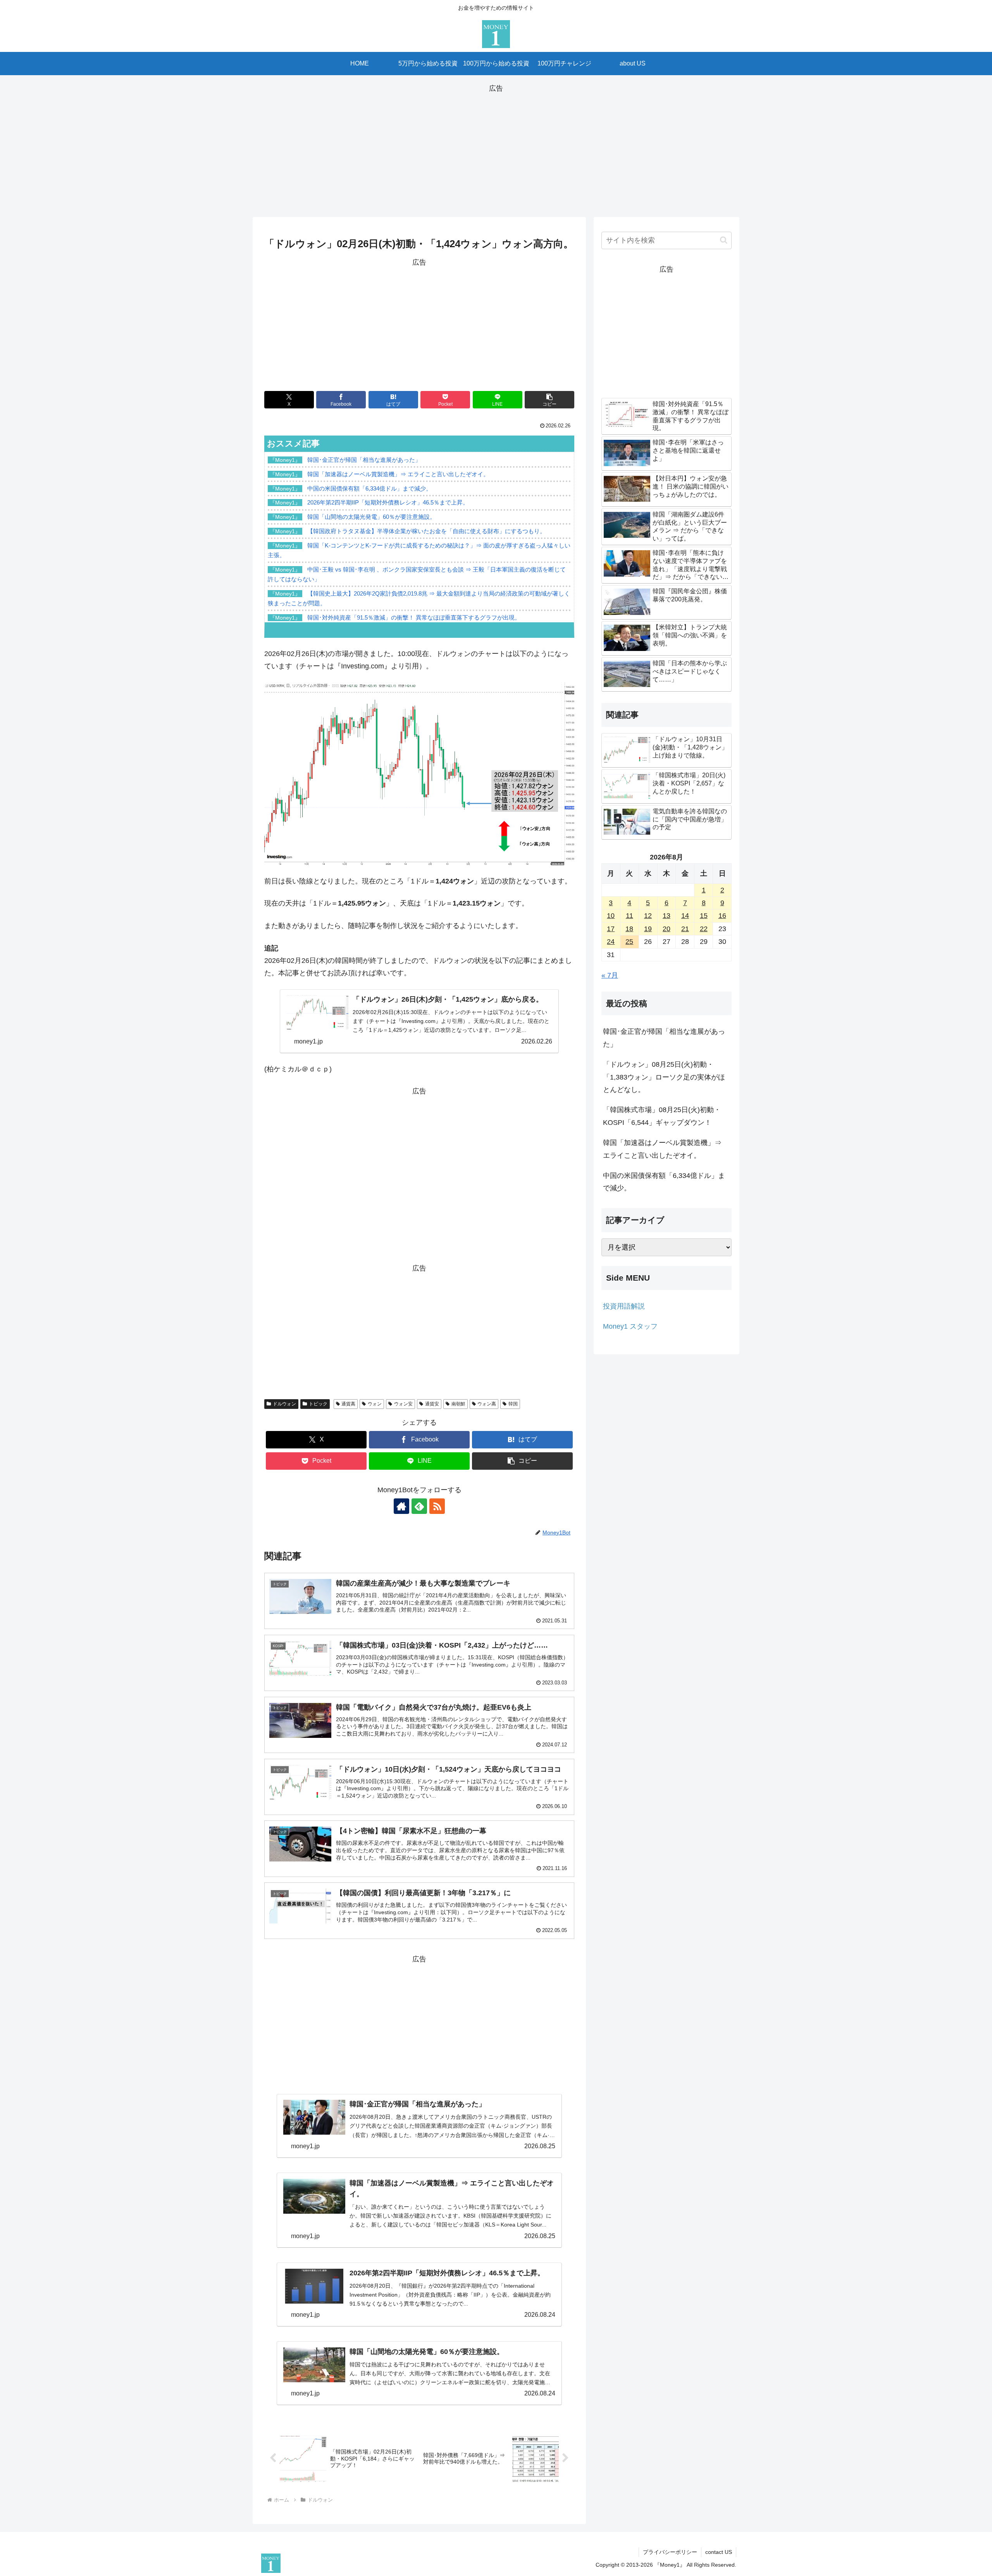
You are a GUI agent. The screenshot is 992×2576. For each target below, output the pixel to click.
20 (666, 929)
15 (704, 916)
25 (629, 942)
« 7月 (610, 975)
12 (648, 916)
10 (611, 916)
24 (611, 942)
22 (704, 929)
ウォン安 (403, 1404)
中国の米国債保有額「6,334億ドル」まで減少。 (664, 1182)
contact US (719, 2552)
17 (611, 929)
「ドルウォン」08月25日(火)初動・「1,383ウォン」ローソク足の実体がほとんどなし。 (664, 1077)
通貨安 (432, 1404)
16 (722, 916)
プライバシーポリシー (670, 2552)
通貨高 (348, 1404)
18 (629, 929)
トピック (318, 1404)
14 (685, 916)
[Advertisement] (496, 149)
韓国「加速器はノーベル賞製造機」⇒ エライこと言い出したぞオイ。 (662, 1149)
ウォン (375, 1404)
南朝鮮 (458, 1404)
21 (685, 929)
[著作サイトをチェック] (401, 1506)
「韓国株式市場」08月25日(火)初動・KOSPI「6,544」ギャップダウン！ (662, 1116)
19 (648, 929)
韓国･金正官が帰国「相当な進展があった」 (664, 1038)
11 (629, 916)
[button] (549, 400)
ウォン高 (487, 1404)
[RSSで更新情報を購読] (437, 1506)
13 (666, 916)
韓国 (513, 1404)
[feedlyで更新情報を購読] (419, 1506)
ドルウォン (284, 1404)
